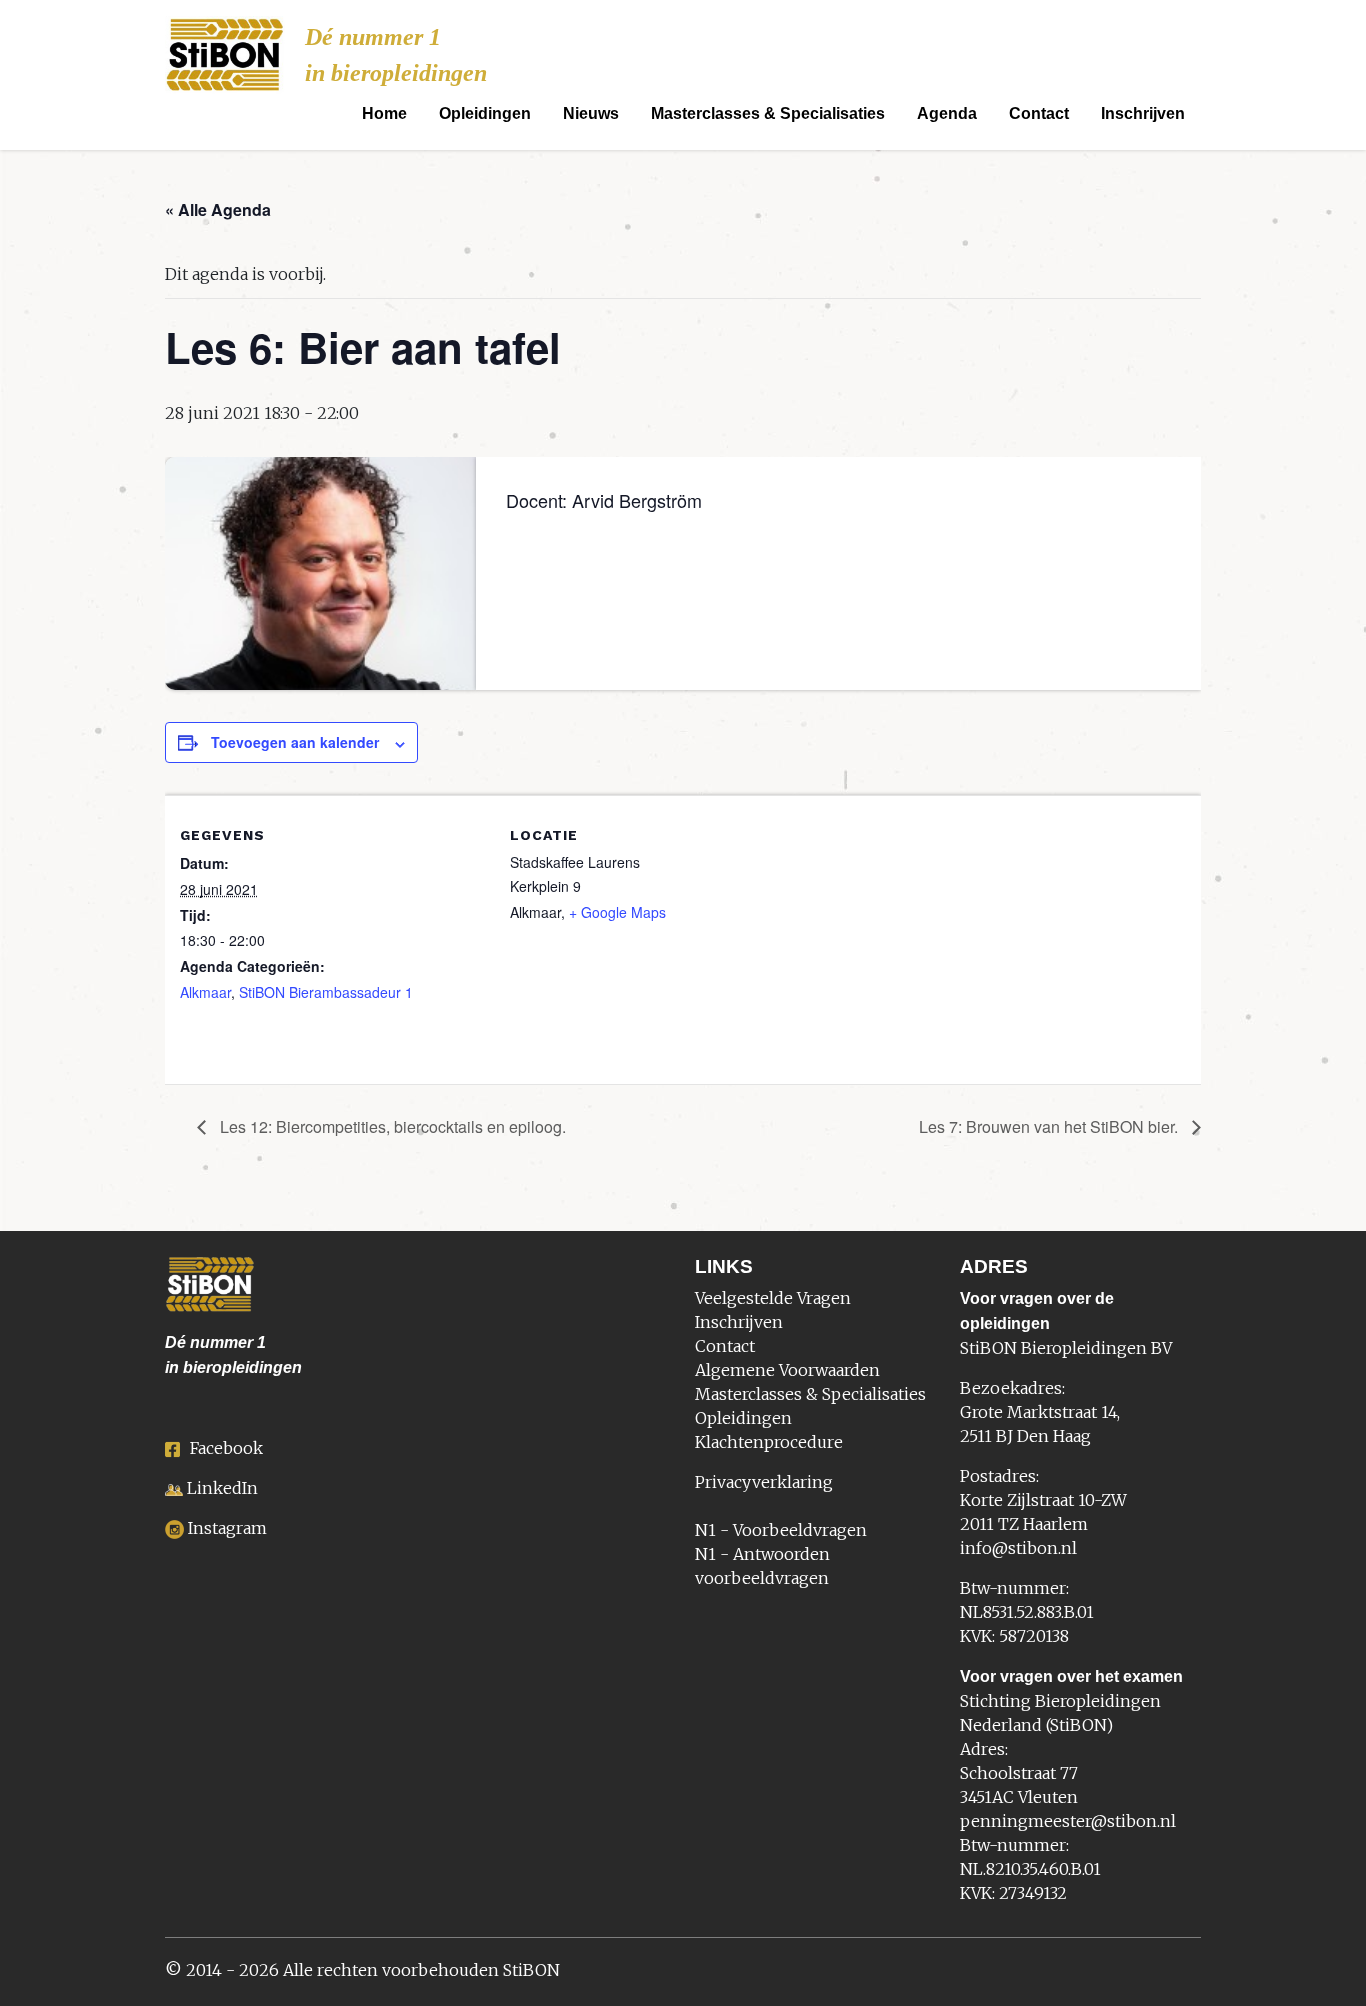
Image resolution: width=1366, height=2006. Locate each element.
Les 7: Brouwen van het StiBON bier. (1050, 1126)
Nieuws (591, 113)
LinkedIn (222, 1488)
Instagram (227, 1528)
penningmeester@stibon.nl (1068, 1821)
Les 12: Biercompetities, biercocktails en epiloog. (391, 1126)
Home (384, 113)
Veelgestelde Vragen (773, 1298)
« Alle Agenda (218, 209)
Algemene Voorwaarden (787, 1370)
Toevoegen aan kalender (295, 742)
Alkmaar (205, 992)
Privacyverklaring (764, 1482)
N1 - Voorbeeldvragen (781, 1530)
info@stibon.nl (1018, 1548)
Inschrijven (1143, 113)
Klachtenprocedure (769, 1442)
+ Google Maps (617, 912)
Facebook (226, 1448)
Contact (1039, 113)
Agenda (947, 113)
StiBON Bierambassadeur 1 (326, 992)
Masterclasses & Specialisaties (768, 113)
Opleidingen (485, 113)
